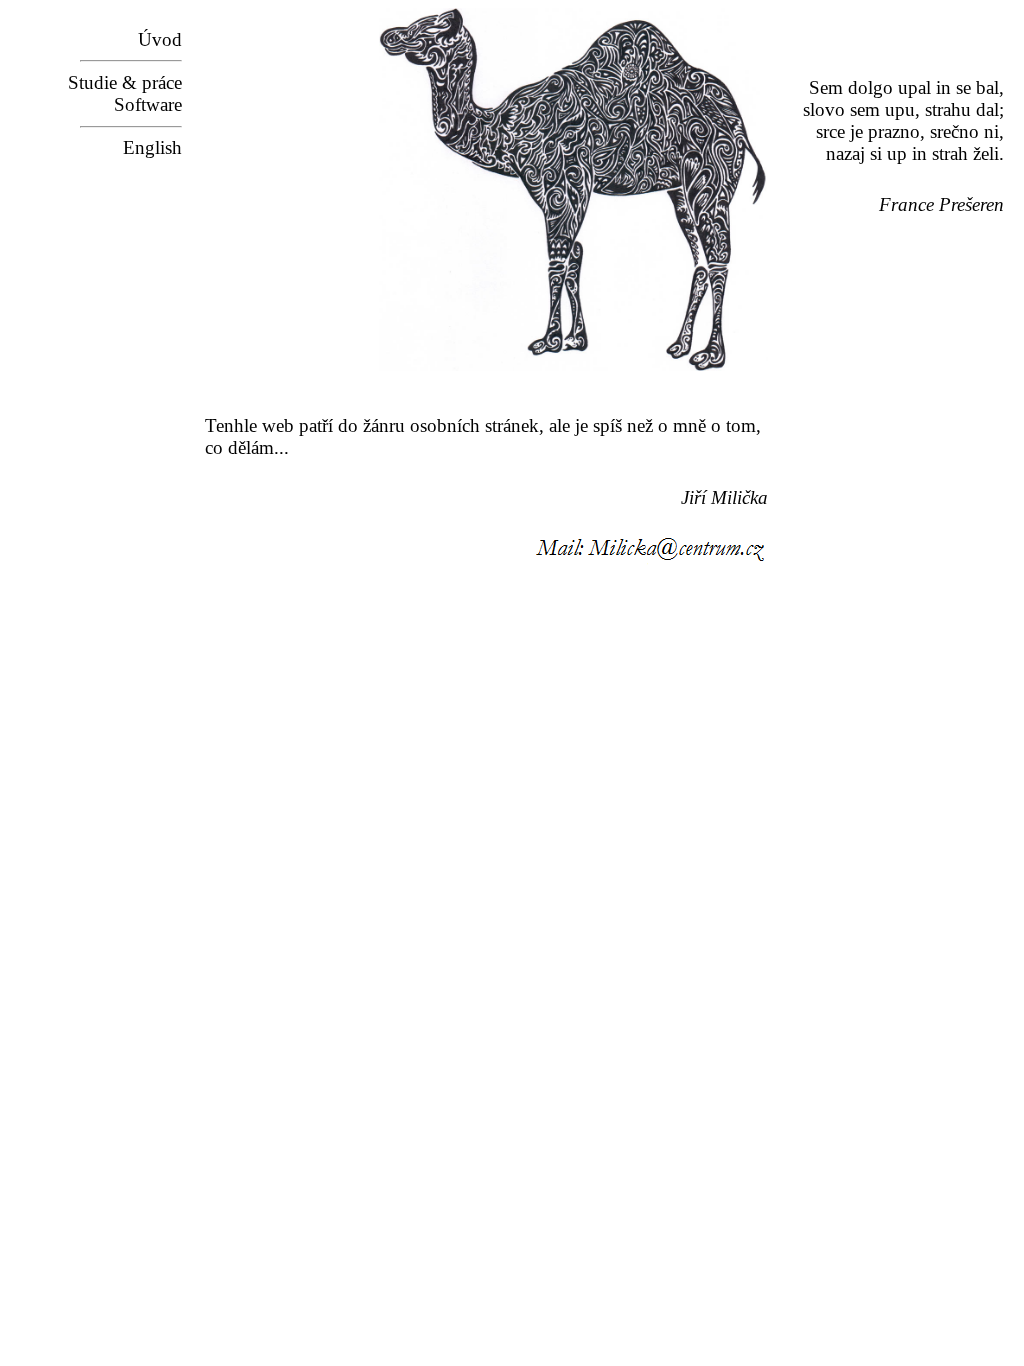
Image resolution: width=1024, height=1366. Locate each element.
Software (148, 104)
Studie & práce (125, 82)
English (152, 147)
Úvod (160, 39)
